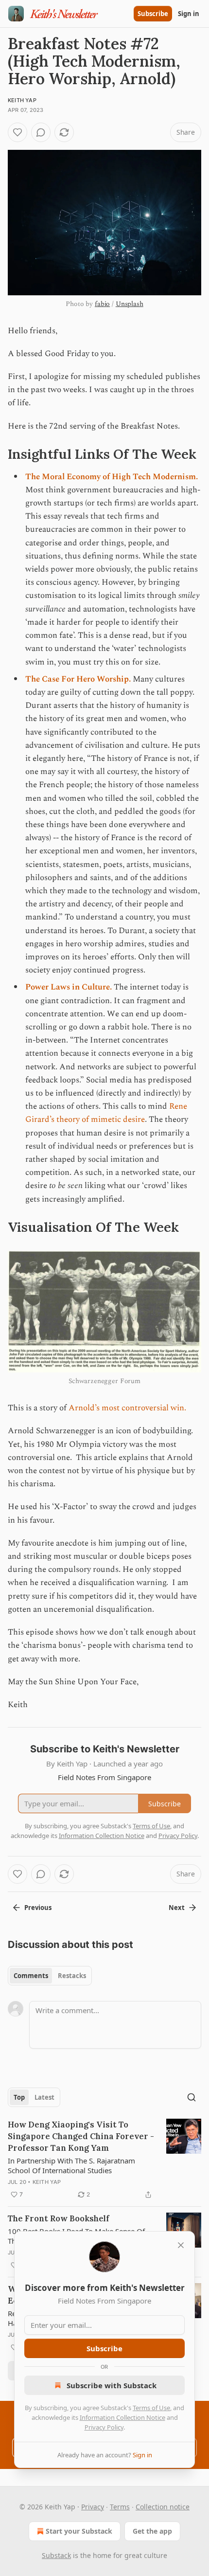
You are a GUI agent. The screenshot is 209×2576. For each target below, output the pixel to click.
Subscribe (153, 14)
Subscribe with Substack (112, 2385)
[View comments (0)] (41, 132)
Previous (38, 1908)
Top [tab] (19, 2097)
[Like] (17, 132)
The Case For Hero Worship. (78, 679)
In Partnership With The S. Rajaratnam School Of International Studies (71, 2165)
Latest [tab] (44, 2097)
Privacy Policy (104, 2427)
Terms (120, 2507)
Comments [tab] (31, 1976)
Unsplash (130, 304)
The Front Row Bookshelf (59, 2218)
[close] (181, 2245)
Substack (56, 2555)
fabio (102, 304)
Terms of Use (151, 2408)
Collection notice (163, 2507)
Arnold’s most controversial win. (127, 1408)
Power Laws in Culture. (69, 987)
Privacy (93, 2507)
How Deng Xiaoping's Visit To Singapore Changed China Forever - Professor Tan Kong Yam (81, 2136)
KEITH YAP (22, 100)
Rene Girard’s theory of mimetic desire (106, 1113)
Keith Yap (47, 2182)
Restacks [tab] (72, 1976)
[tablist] (50, 1976)
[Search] (192, 2097)
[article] (104, 2160)
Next (177, 1908)
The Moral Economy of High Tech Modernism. (112, 477)
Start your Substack (79, 2531)
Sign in (189, 14)
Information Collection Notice (122, 2417)
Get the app (152, 2531)
